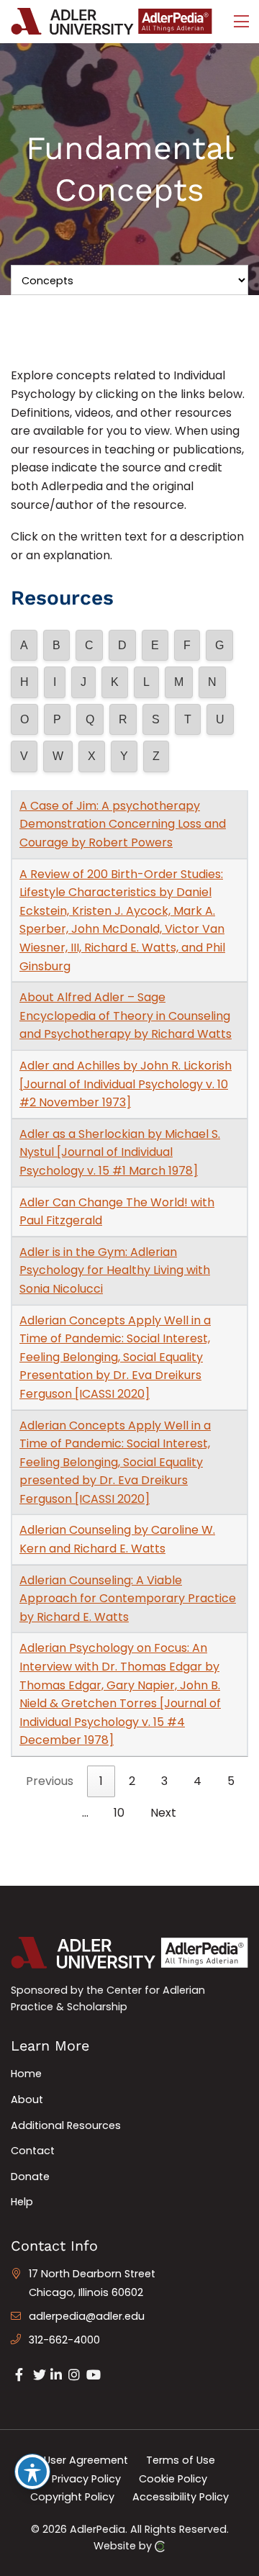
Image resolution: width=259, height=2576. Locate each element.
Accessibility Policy (181, 2497)
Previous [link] (50, 1781)
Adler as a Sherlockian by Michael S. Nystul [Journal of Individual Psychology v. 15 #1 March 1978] (120, 1152)
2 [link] (132, 1781)
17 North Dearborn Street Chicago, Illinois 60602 (92, 2283)
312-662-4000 (64, 2340)
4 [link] (197, 1781)
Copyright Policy (72, 2497)
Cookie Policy (173, 2478)
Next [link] (163, 1813)
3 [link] (164, 1781)
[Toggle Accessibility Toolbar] (32, 2472)
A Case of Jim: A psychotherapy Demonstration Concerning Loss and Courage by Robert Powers (123, 824)
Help (22, 2202)
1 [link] (101, 1781)
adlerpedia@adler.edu (87, 2316)
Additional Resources (66, 2125)
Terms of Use (181, 2460)
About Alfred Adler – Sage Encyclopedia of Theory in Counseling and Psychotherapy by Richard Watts (126, 1016)
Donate (30, 2177)
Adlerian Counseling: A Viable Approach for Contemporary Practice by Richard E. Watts (128, 1599)
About (27, 2100)
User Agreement (86, 2460)
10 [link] (119, 1813)
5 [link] (231, 1781)
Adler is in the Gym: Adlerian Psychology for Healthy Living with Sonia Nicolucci (115, 1270)
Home (26, 2074)
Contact (33, 2151)
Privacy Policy (86, 2478)
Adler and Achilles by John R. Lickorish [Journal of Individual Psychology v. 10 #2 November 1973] (126, 1084)
